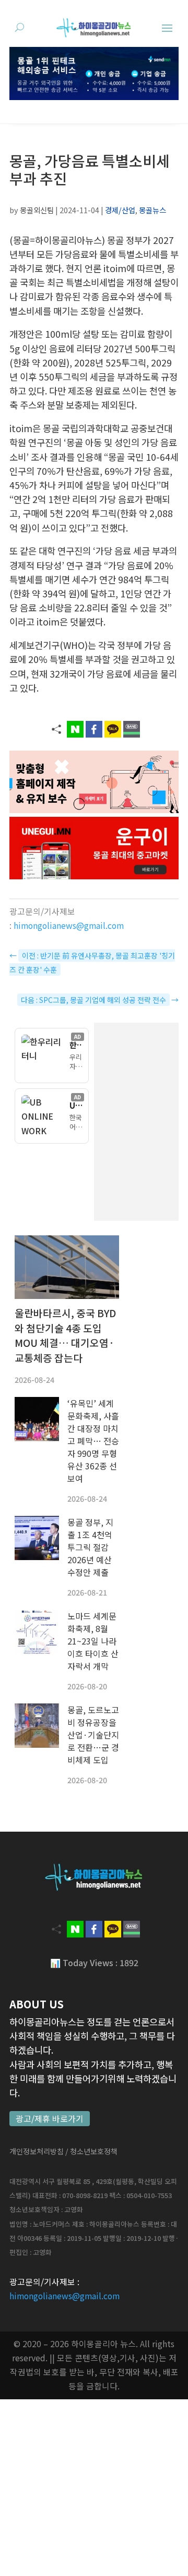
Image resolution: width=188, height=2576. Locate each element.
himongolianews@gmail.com (69, 925)
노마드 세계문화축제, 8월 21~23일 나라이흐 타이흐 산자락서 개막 (93, 1641)
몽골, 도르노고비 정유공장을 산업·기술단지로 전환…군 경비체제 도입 (93, 1735)
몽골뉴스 (152, 210)
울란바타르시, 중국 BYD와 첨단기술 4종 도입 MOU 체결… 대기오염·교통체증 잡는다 (65, 1335)
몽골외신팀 (37, 210)
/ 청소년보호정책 (91, 2151)
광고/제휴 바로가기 (50, 2119)
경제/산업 (120, 210)
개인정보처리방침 (37, 2151)
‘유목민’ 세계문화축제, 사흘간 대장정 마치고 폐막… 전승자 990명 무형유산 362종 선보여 (93, 1441)
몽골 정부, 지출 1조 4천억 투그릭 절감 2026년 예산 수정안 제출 (90, 1547)
